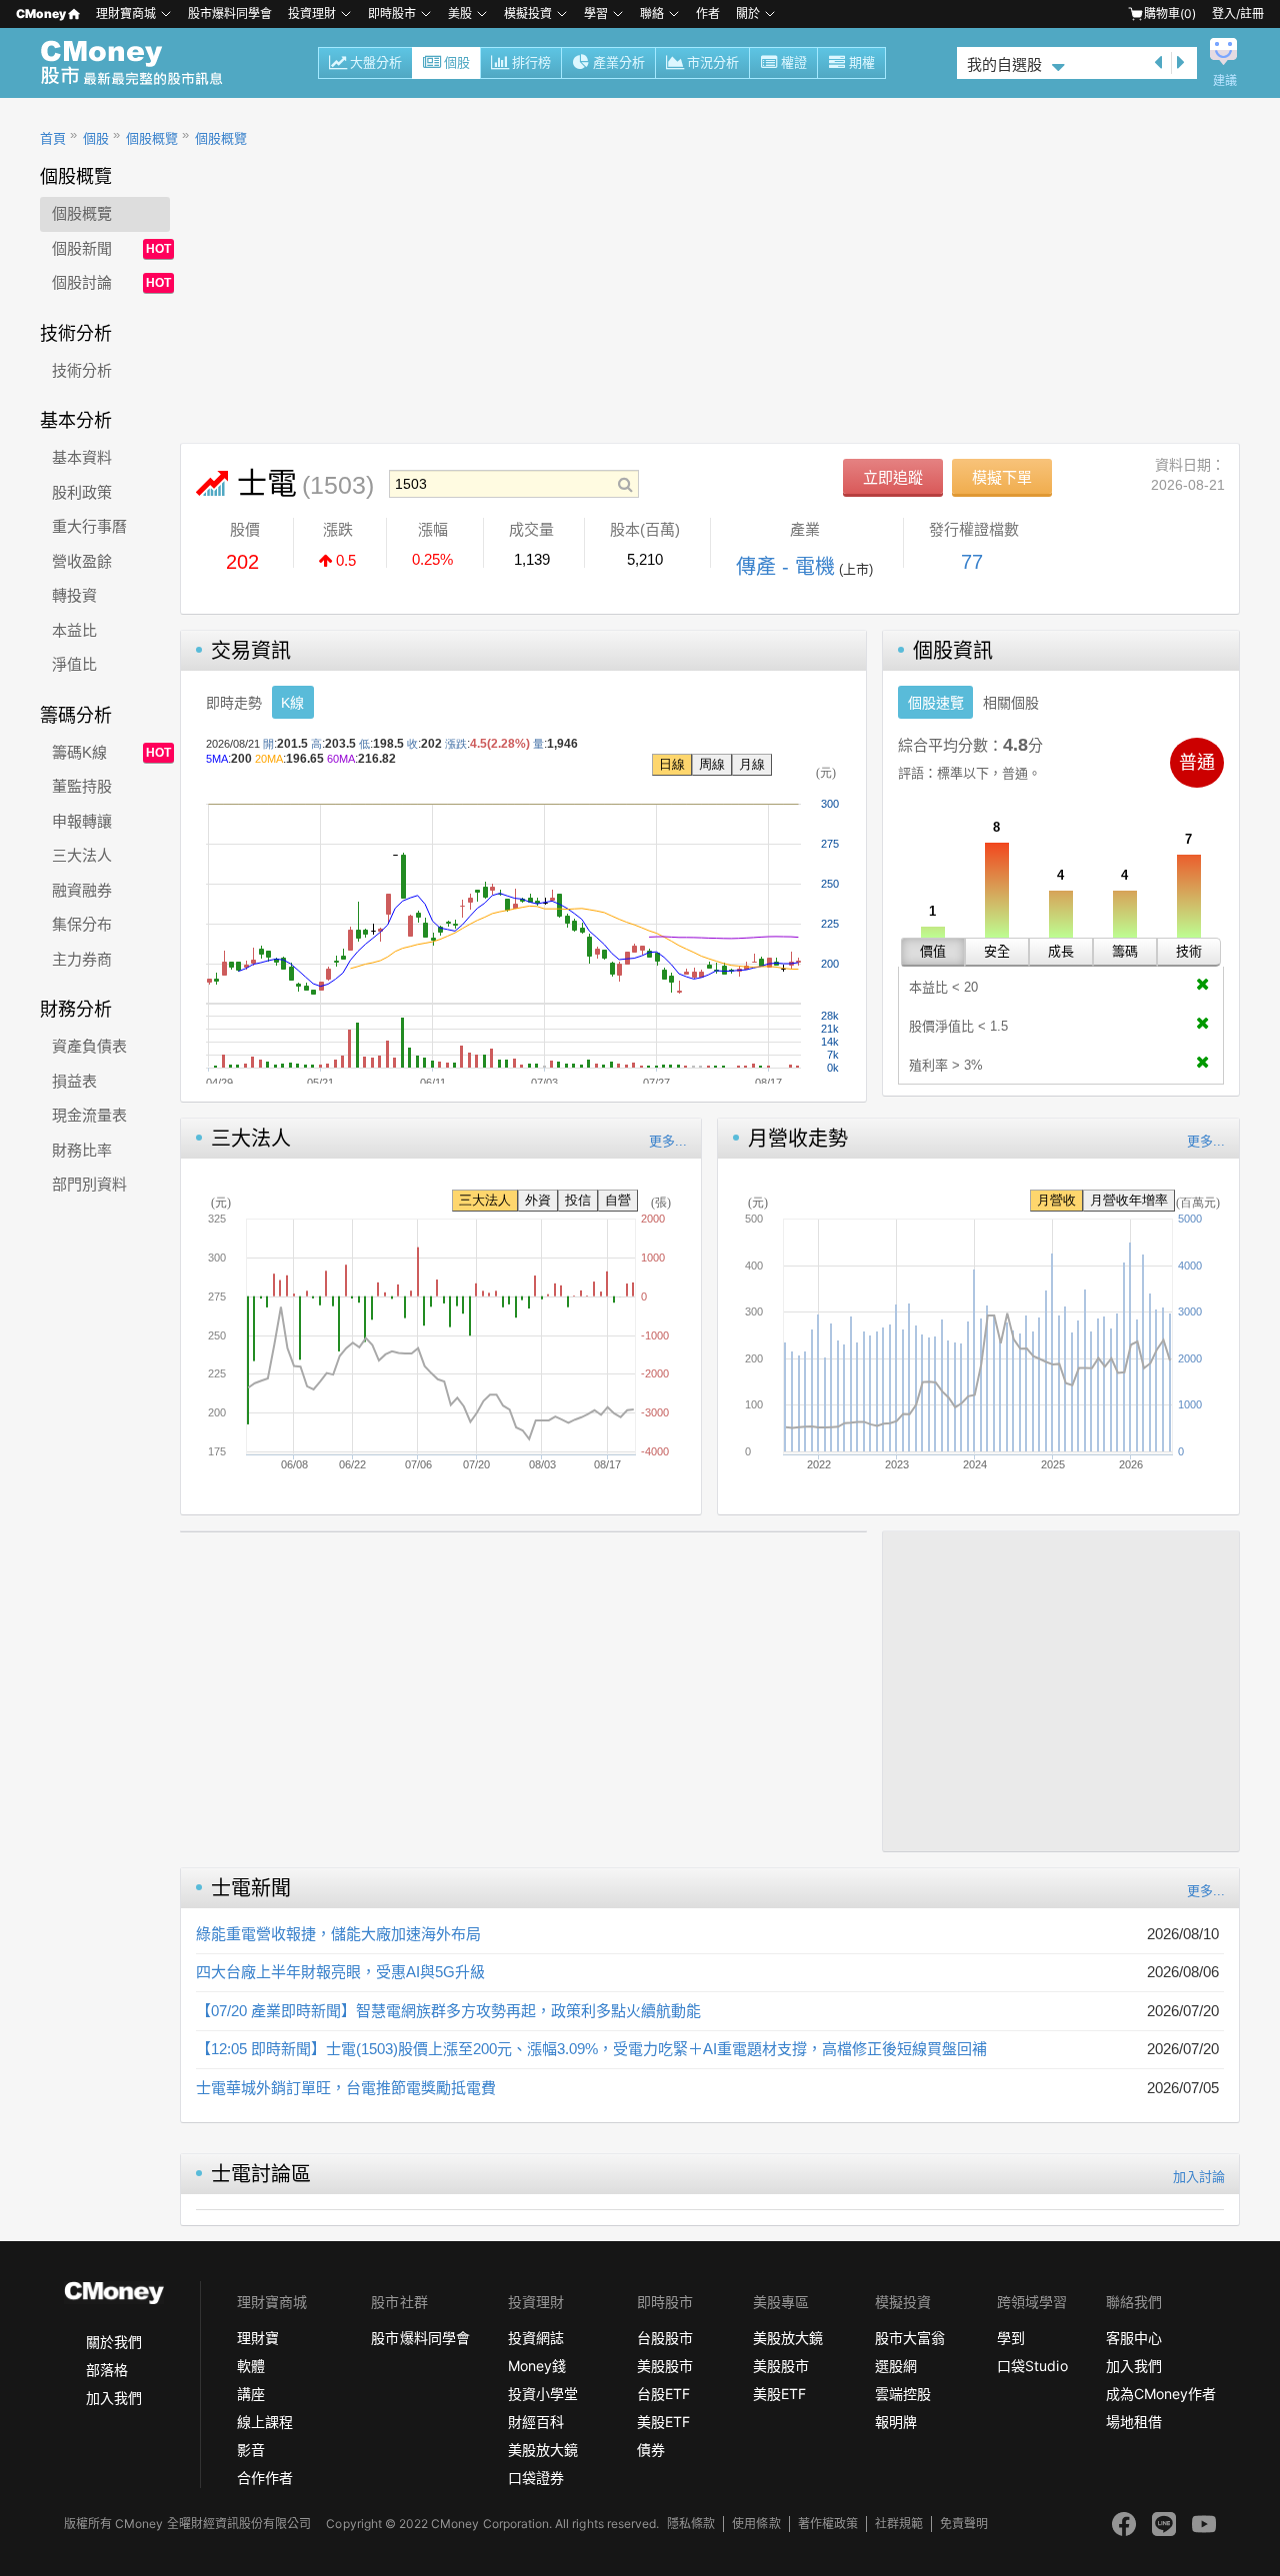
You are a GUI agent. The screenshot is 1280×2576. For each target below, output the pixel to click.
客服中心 (1134, 2338)
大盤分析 (376, 62)
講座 (251, 2394)
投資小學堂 (543, 2394)
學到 (1011, 2338)
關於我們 (114, 2342)
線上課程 (265, 2422)
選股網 (896, 2366)
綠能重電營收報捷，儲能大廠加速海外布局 (338, 1934)
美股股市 (665, 2366)
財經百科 (536, 2422)
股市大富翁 (910, 2338)
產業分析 (619, 62)
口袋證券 (536, 2478)
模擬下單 (1002, 477)
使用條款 (756, 2524)
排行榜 (531, 62)
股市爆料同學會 (230, 13)
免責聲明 (964, 2524)
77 (972, 562)
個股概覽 (152, 138)
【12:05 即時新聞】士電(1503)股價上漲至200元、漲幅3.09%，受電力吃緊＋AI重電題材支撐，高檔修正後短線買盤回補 (591, 2049)
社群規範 (899, 2524)
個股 (457, 62)
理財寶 (258, 2338)
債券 (651, 2450)
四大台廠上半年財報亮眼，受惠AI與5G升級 (340, 1972)
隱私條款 (691, 2524)
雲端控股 (903, 2394)
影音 (251, 2450)
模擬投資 (528, 13)
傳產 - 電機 (785, 567)
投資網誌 (536, 2338)
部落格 (107, 2370)
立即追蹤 (893, 477)
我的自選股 (1004, 64)
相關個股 (1011, 703)
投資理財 (312, 13)
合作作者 (265, 2478)
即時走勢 (234, 703)
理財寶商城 (126, 13)
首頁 (53, 138)
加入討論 (1199, 2177)
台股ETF (663, 2394)
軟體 (251, 2366)
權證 (794, 62)
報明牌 (896, 2422)
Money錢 (537, 2366)
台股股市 (665, 2338)
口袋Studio (1032, 2366)
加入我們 (114, 2398)
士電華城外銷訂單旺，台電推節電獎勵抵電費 (346, 2088)
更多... (668, 1141)
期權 (862, 62)
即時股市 (392, 13)
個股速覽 (936, 703)
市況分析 (713, 62)
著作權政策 (828, 2524)
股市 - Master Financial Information (142, 63)
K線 (292, 703)
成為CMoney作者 (1161, 2394)
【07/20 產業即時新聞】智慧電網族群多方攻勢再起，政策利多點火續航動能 (448, 2011)
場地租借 (1134, 2422)
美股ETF (663, 2422)
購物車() (1170, 13)
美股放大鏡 (543, 2450)
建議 (1225, 81)
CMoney (41, 13)
